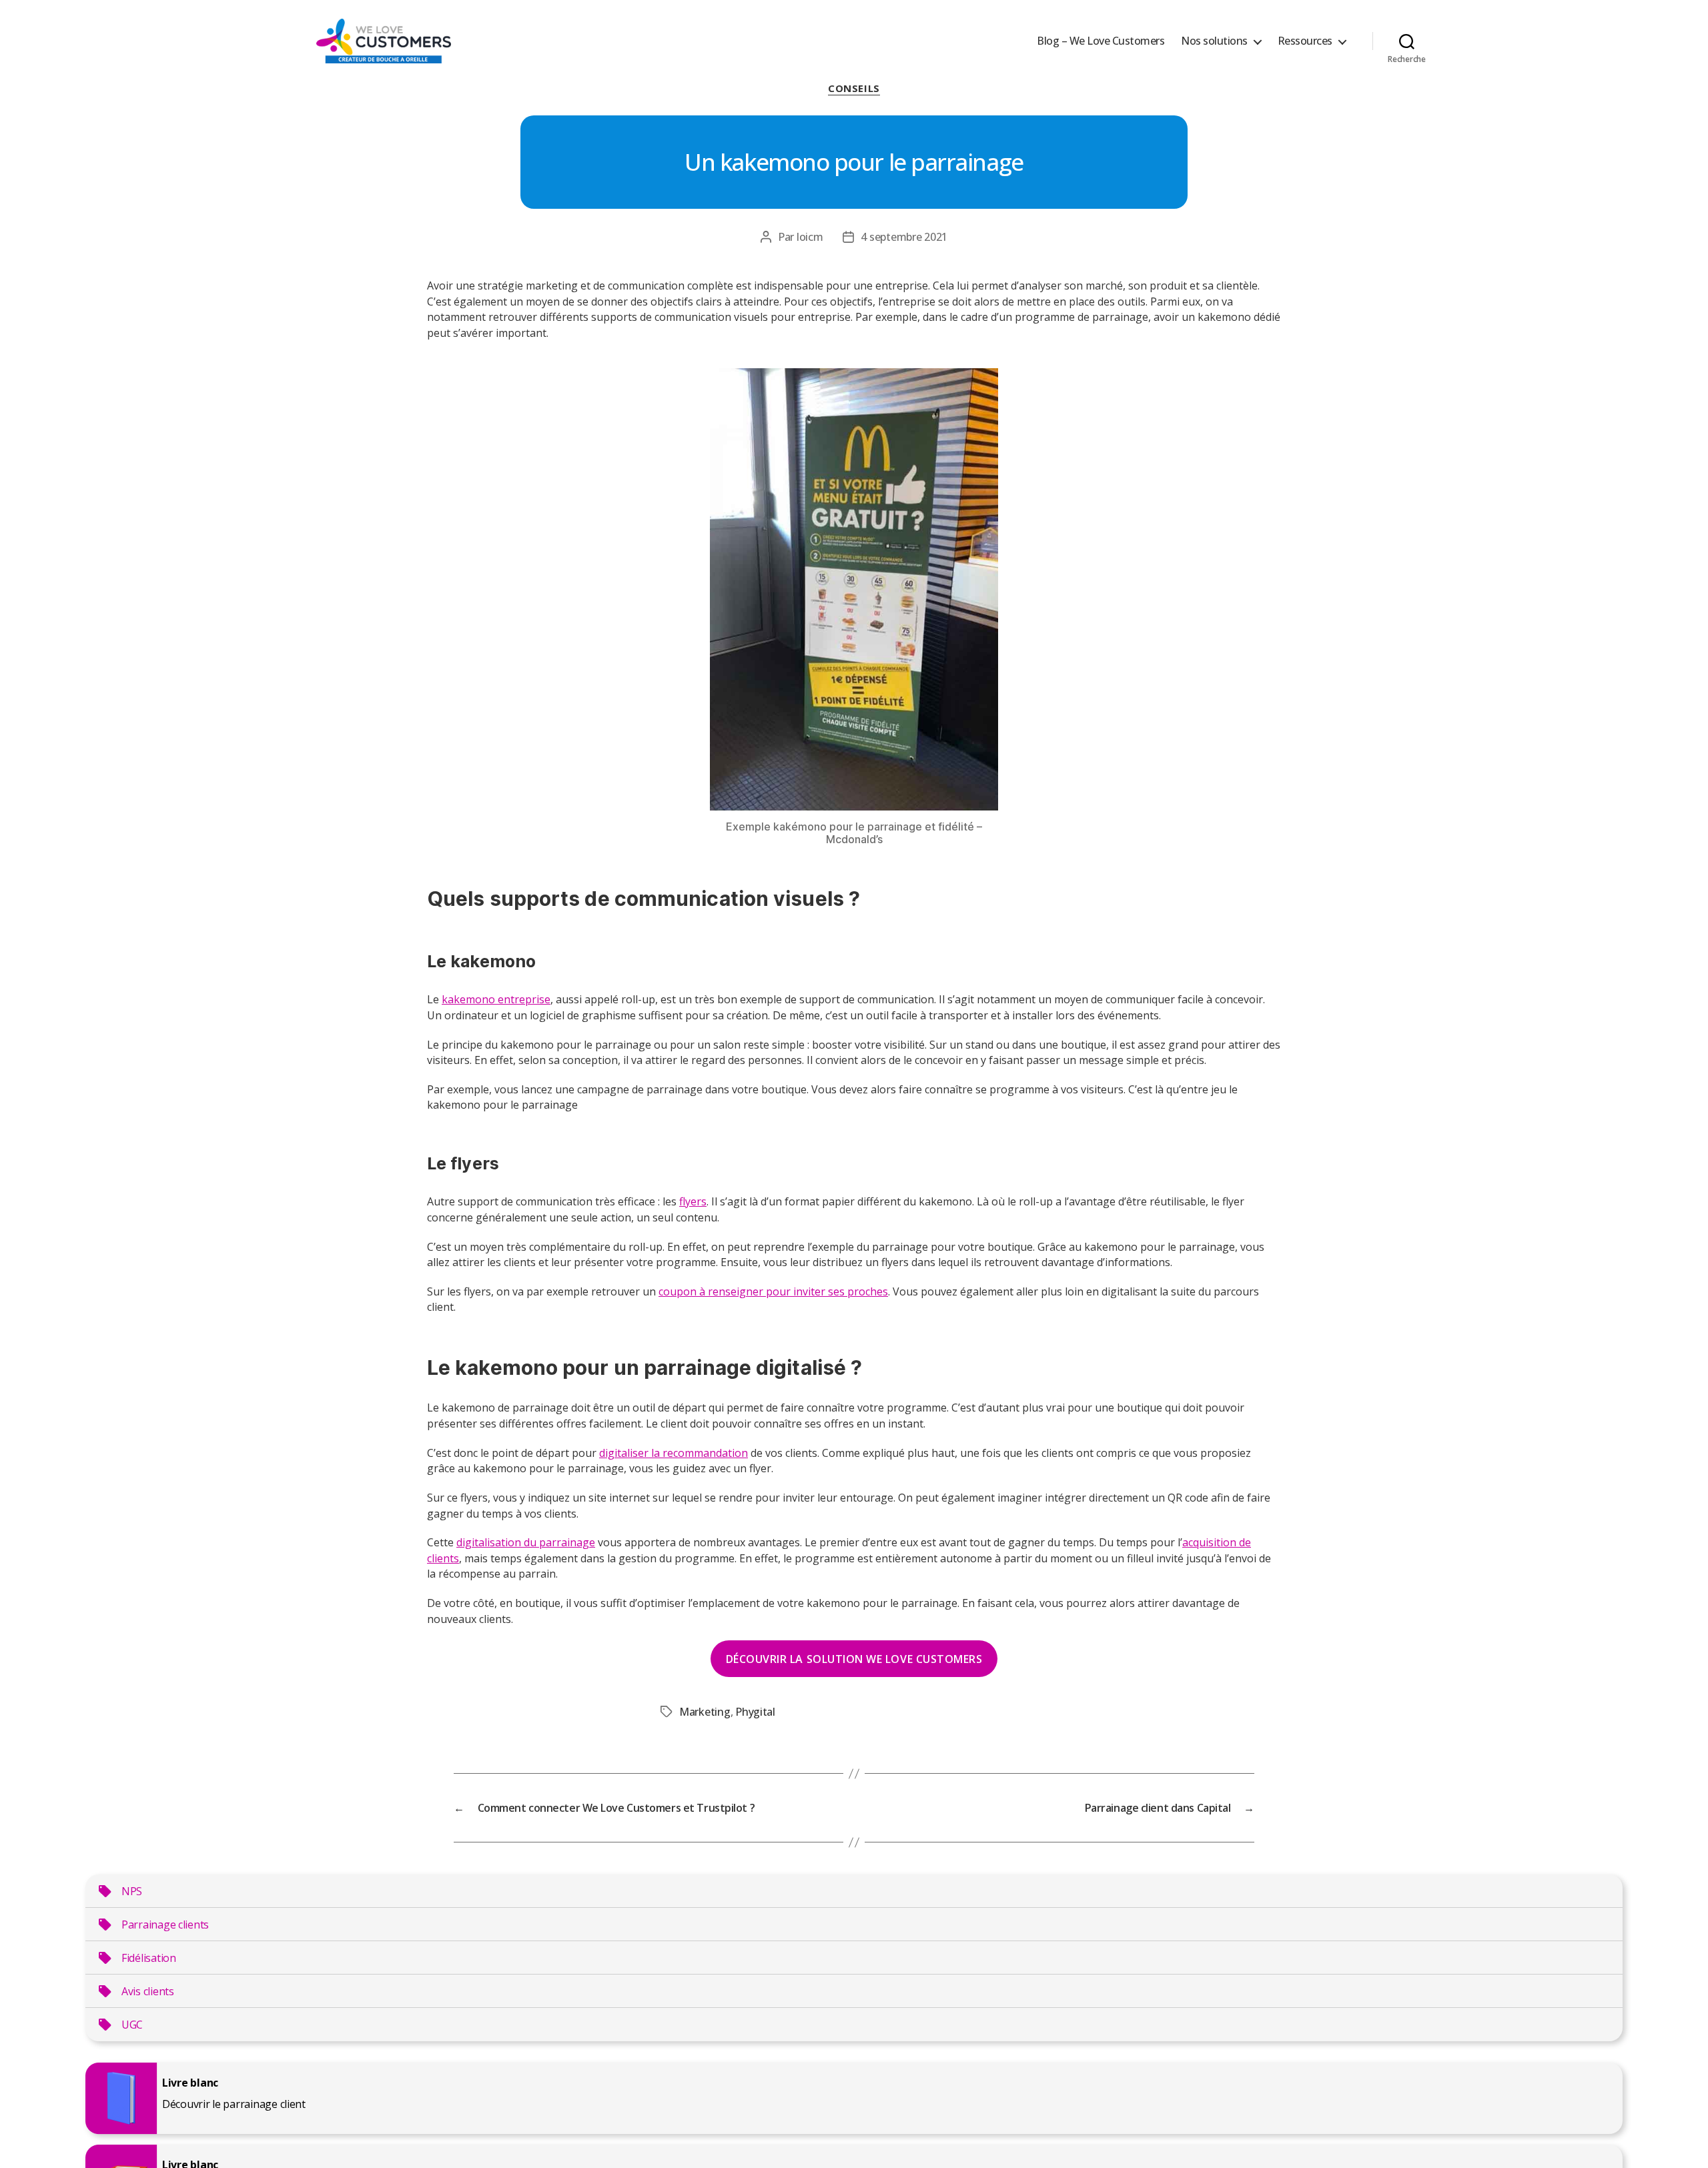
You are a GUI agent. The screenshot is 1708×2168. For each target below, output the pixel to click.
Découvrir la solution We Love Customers (854, 1659)
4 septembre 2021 (904, 237)
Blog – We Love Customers (1101, 41)
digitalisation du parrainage (526, 1542)
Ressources (1305, 41)
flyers (693, 1201)
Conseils (854, 88)
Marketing (705, 1712)
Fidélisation (149, 1958)
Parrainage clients (165, 1925)
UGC (132, 2025)
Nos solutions (1214, 41)
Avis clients (148, 1991)
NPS (132, 1891)
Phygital (755, 1712)
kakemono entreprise (496, 999)
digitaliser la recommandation (674, 1453)
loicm (810, 237)
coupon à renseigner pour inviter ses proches (773, 1291)
